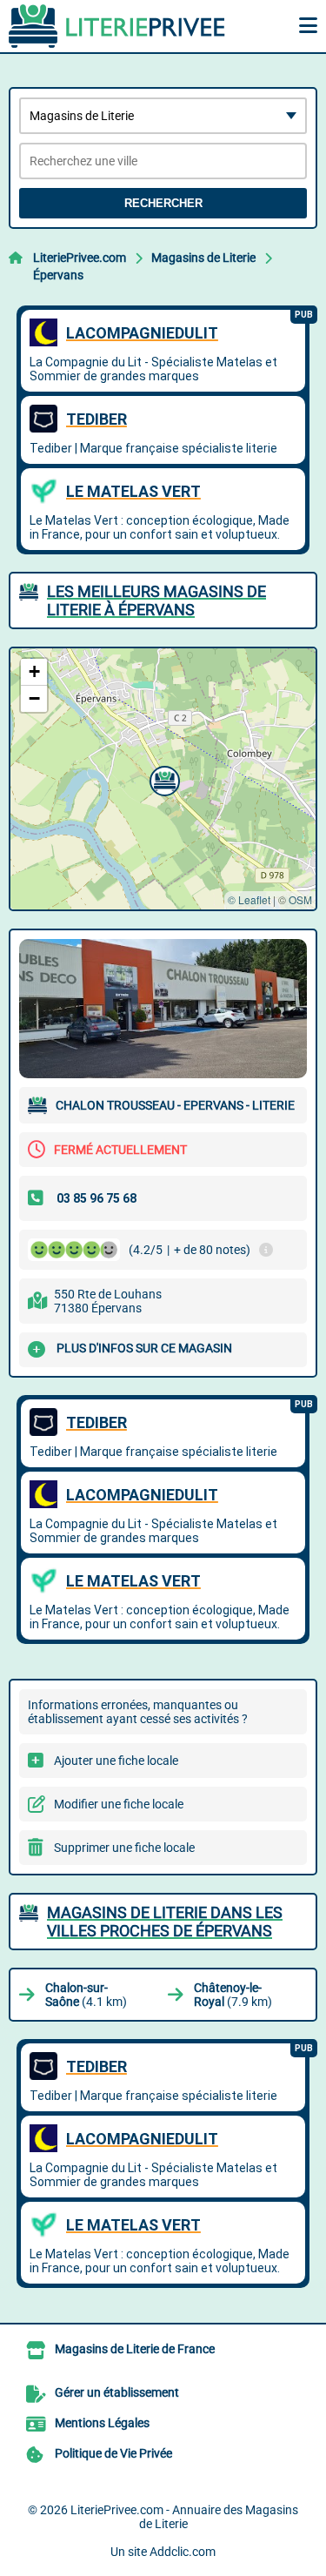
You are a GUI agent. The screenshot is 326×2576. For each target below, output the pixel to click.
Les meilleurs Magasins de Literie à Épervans (156, 600)
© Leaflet (249, 899)
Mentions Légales (102, 2423)
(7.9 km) (233, 1995)
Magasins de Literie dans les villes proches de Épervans (165, 1922)
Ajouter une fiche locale (116, 1761)
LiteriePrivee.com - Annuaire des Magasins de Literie (184, 2517)
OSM (300, 899)
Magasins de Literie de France (135, 2349)
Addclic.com (183, 2552)
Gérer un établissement (117, 2392)
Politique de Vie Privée (113, 2453)
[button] (163, 779)
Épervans (58, 275)
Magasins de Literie (203, 258)
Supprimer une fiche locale (124, 1848)
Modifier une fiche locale (119, 1804)
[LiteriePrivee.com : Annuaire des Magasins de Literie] (117, 26)
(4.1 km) (86, 1995)
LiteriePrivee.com (80, 258)
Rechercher (163, 203)
